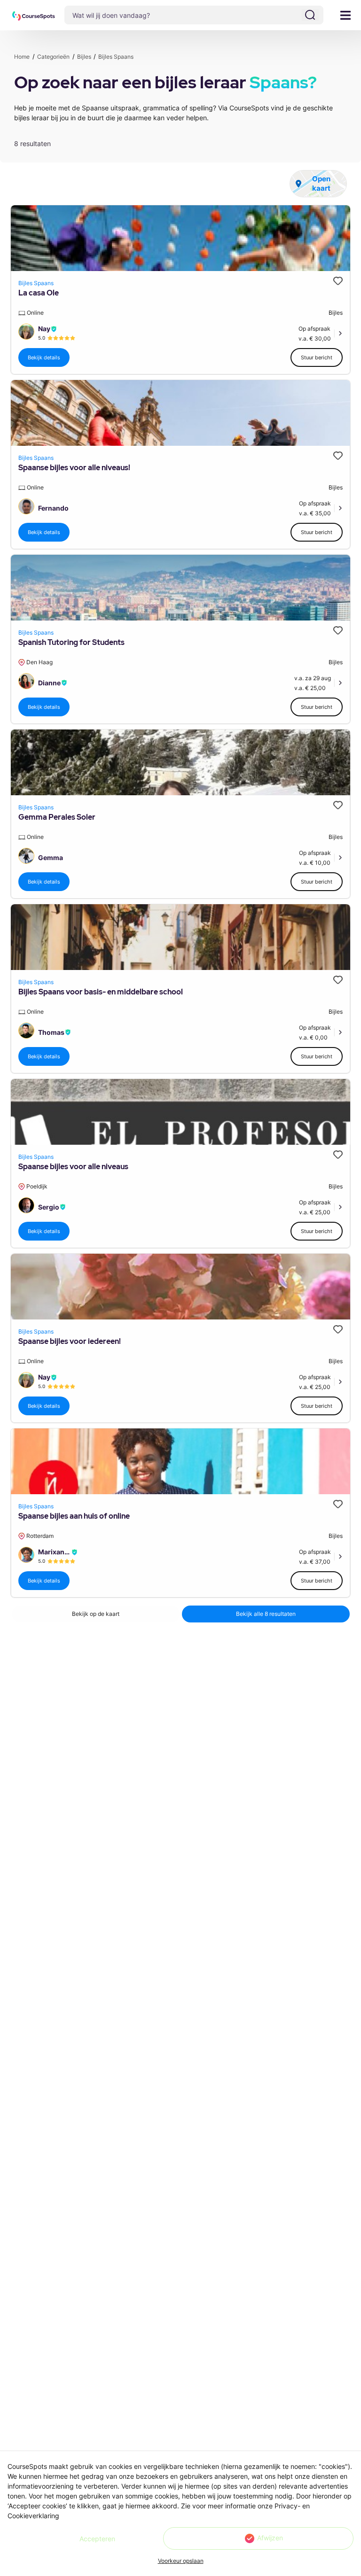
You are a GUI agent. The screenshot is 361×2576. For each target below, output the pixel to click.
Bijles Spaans (36, 283)
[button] (34, 16)
